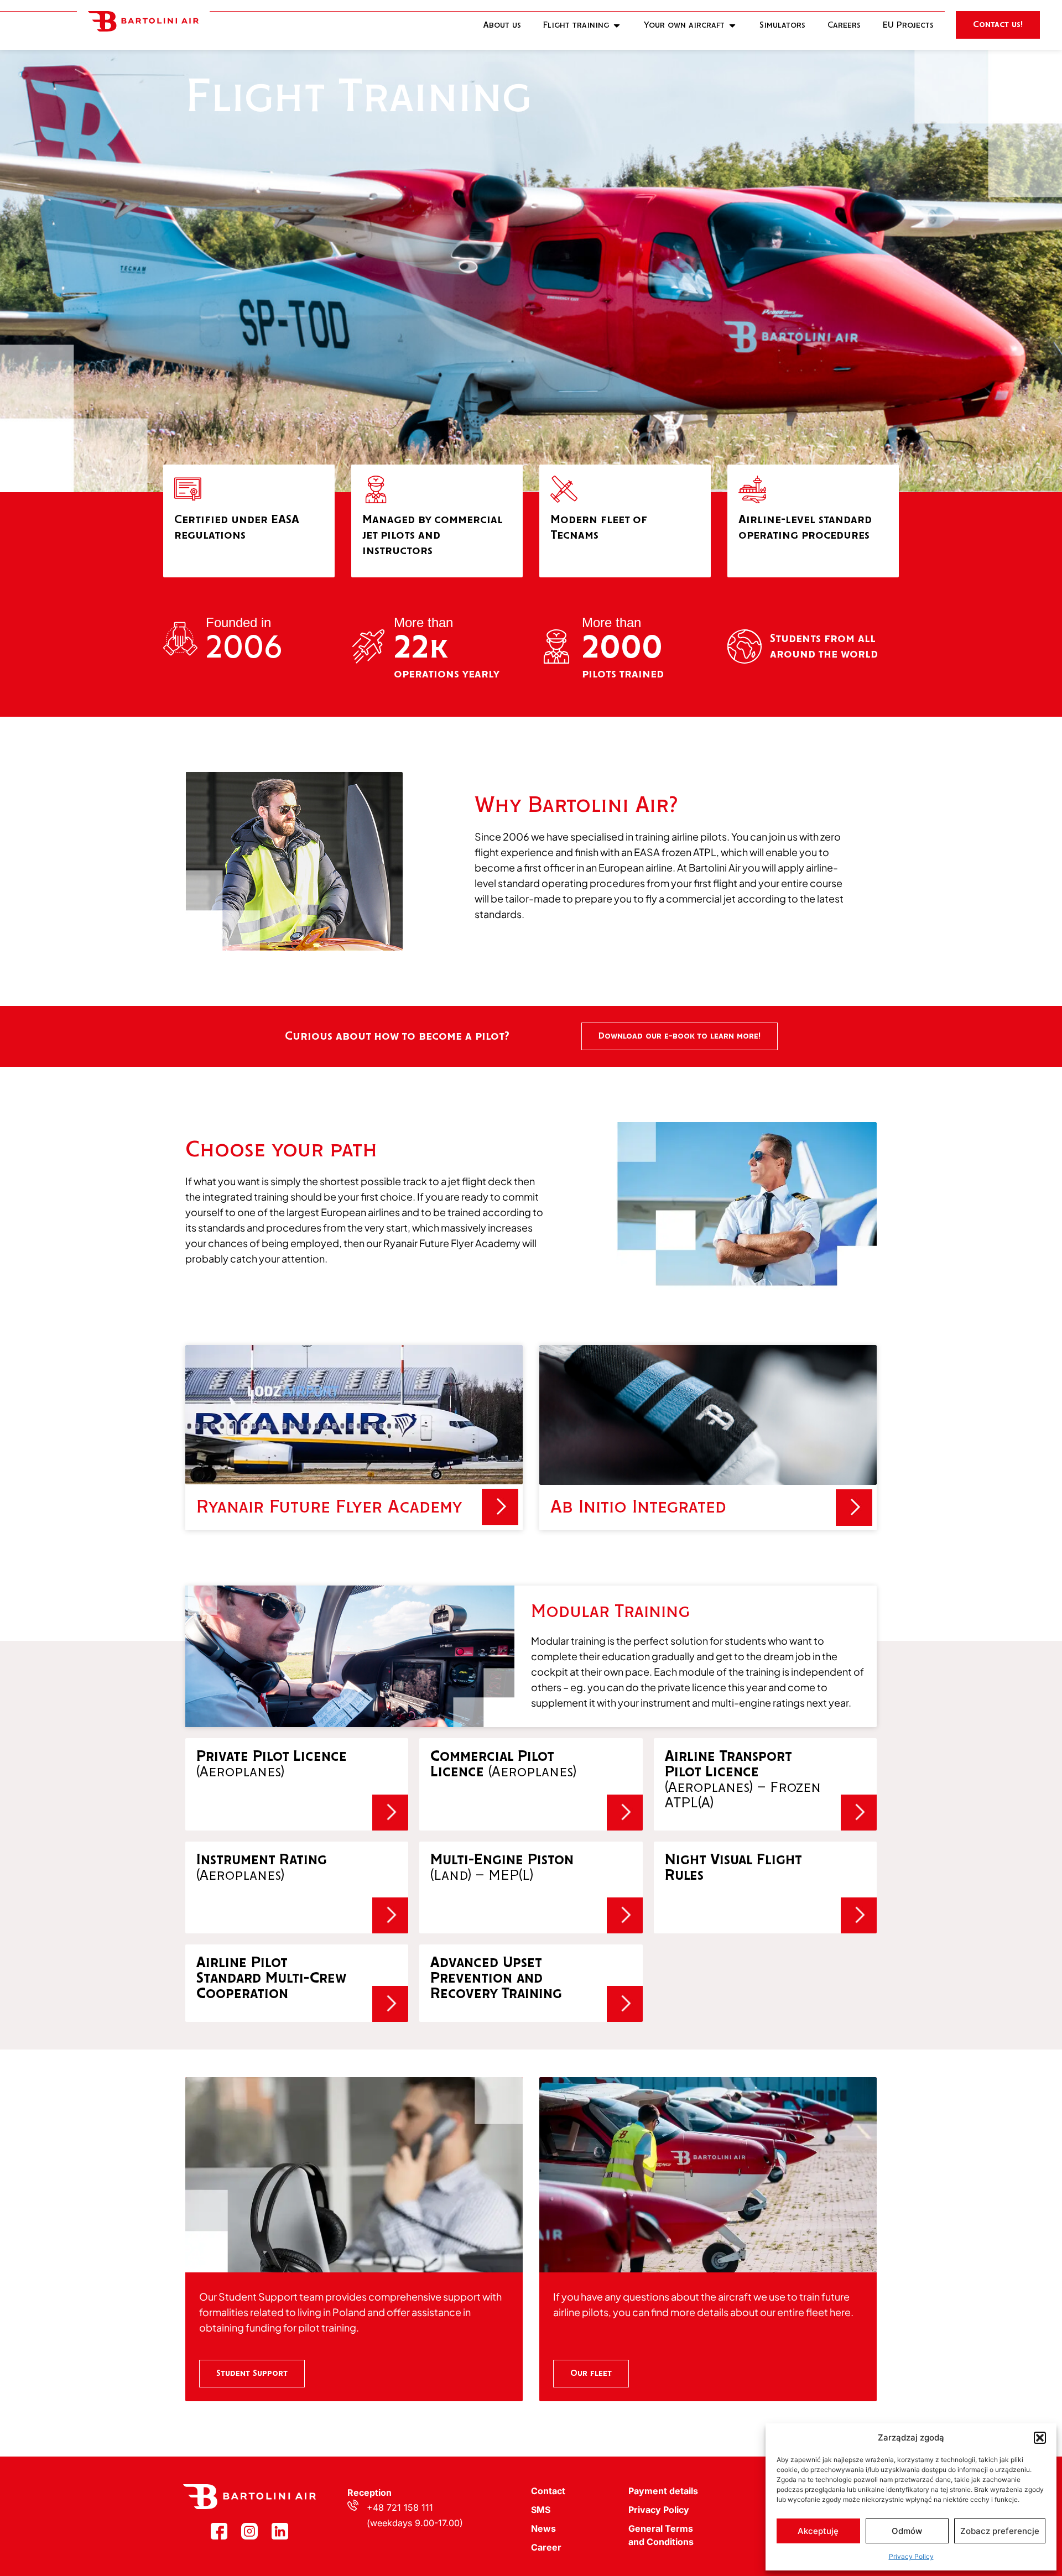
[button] (1040, 2438)
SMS (541, 2510)
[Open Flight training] (617, 25)
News (543, 2528)
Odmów (907, 2531)
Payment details (663, 2491)
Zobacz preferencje (1000, 2531)
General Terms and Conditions (661, 2535)
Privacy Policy (911, 2556)
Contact (548, 2491)
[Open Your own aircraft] (732, 25)
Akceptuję (818, 2531)
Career (546, 2547)
